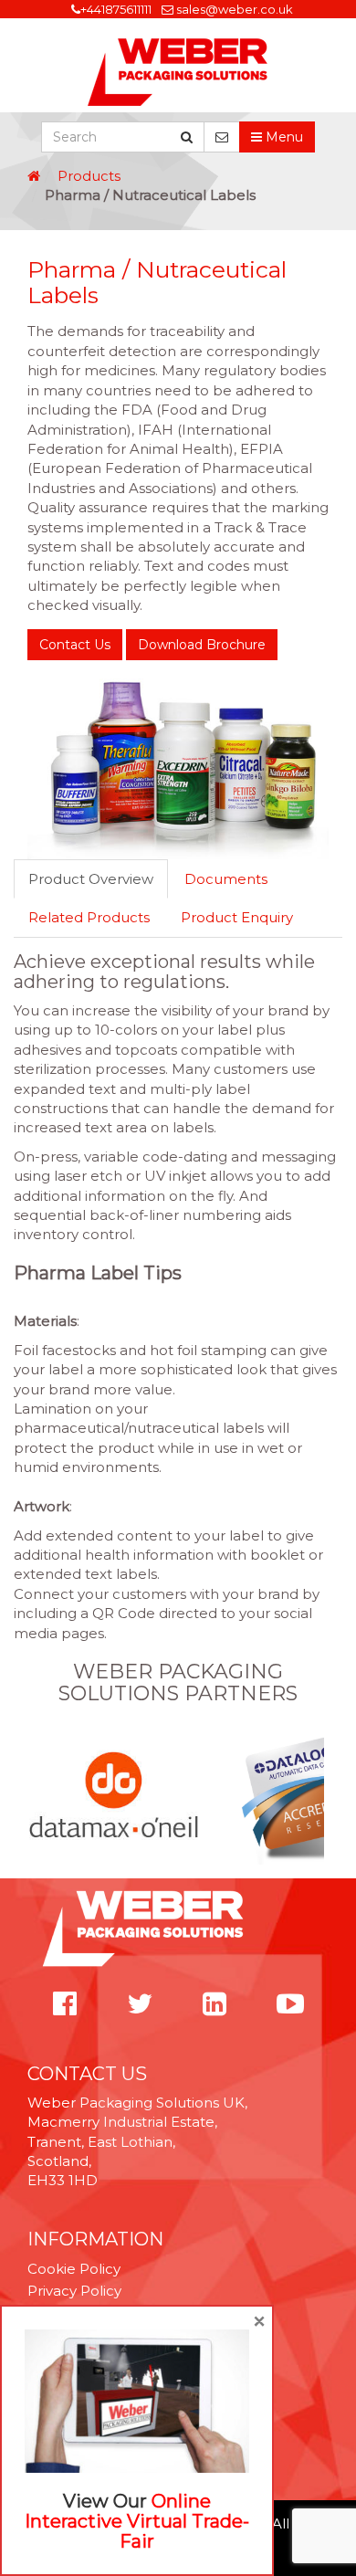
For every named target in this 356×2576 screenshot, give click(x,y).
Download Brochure (202, 645)
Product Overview (91, 879)
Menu (283, 137)
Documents (226, 879)
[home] (34, 176)
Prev (37, 1796)
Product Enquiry (237, 917)
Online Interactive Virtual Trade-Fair (137, 2521)
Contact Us (75, 645)
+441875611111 (116, 9)
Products (89, 176)
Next (319, 1796)
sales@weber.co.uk (235, 9)
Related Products (89, 917)
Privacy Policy (74, 2291)
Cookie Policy (74, 2269)
